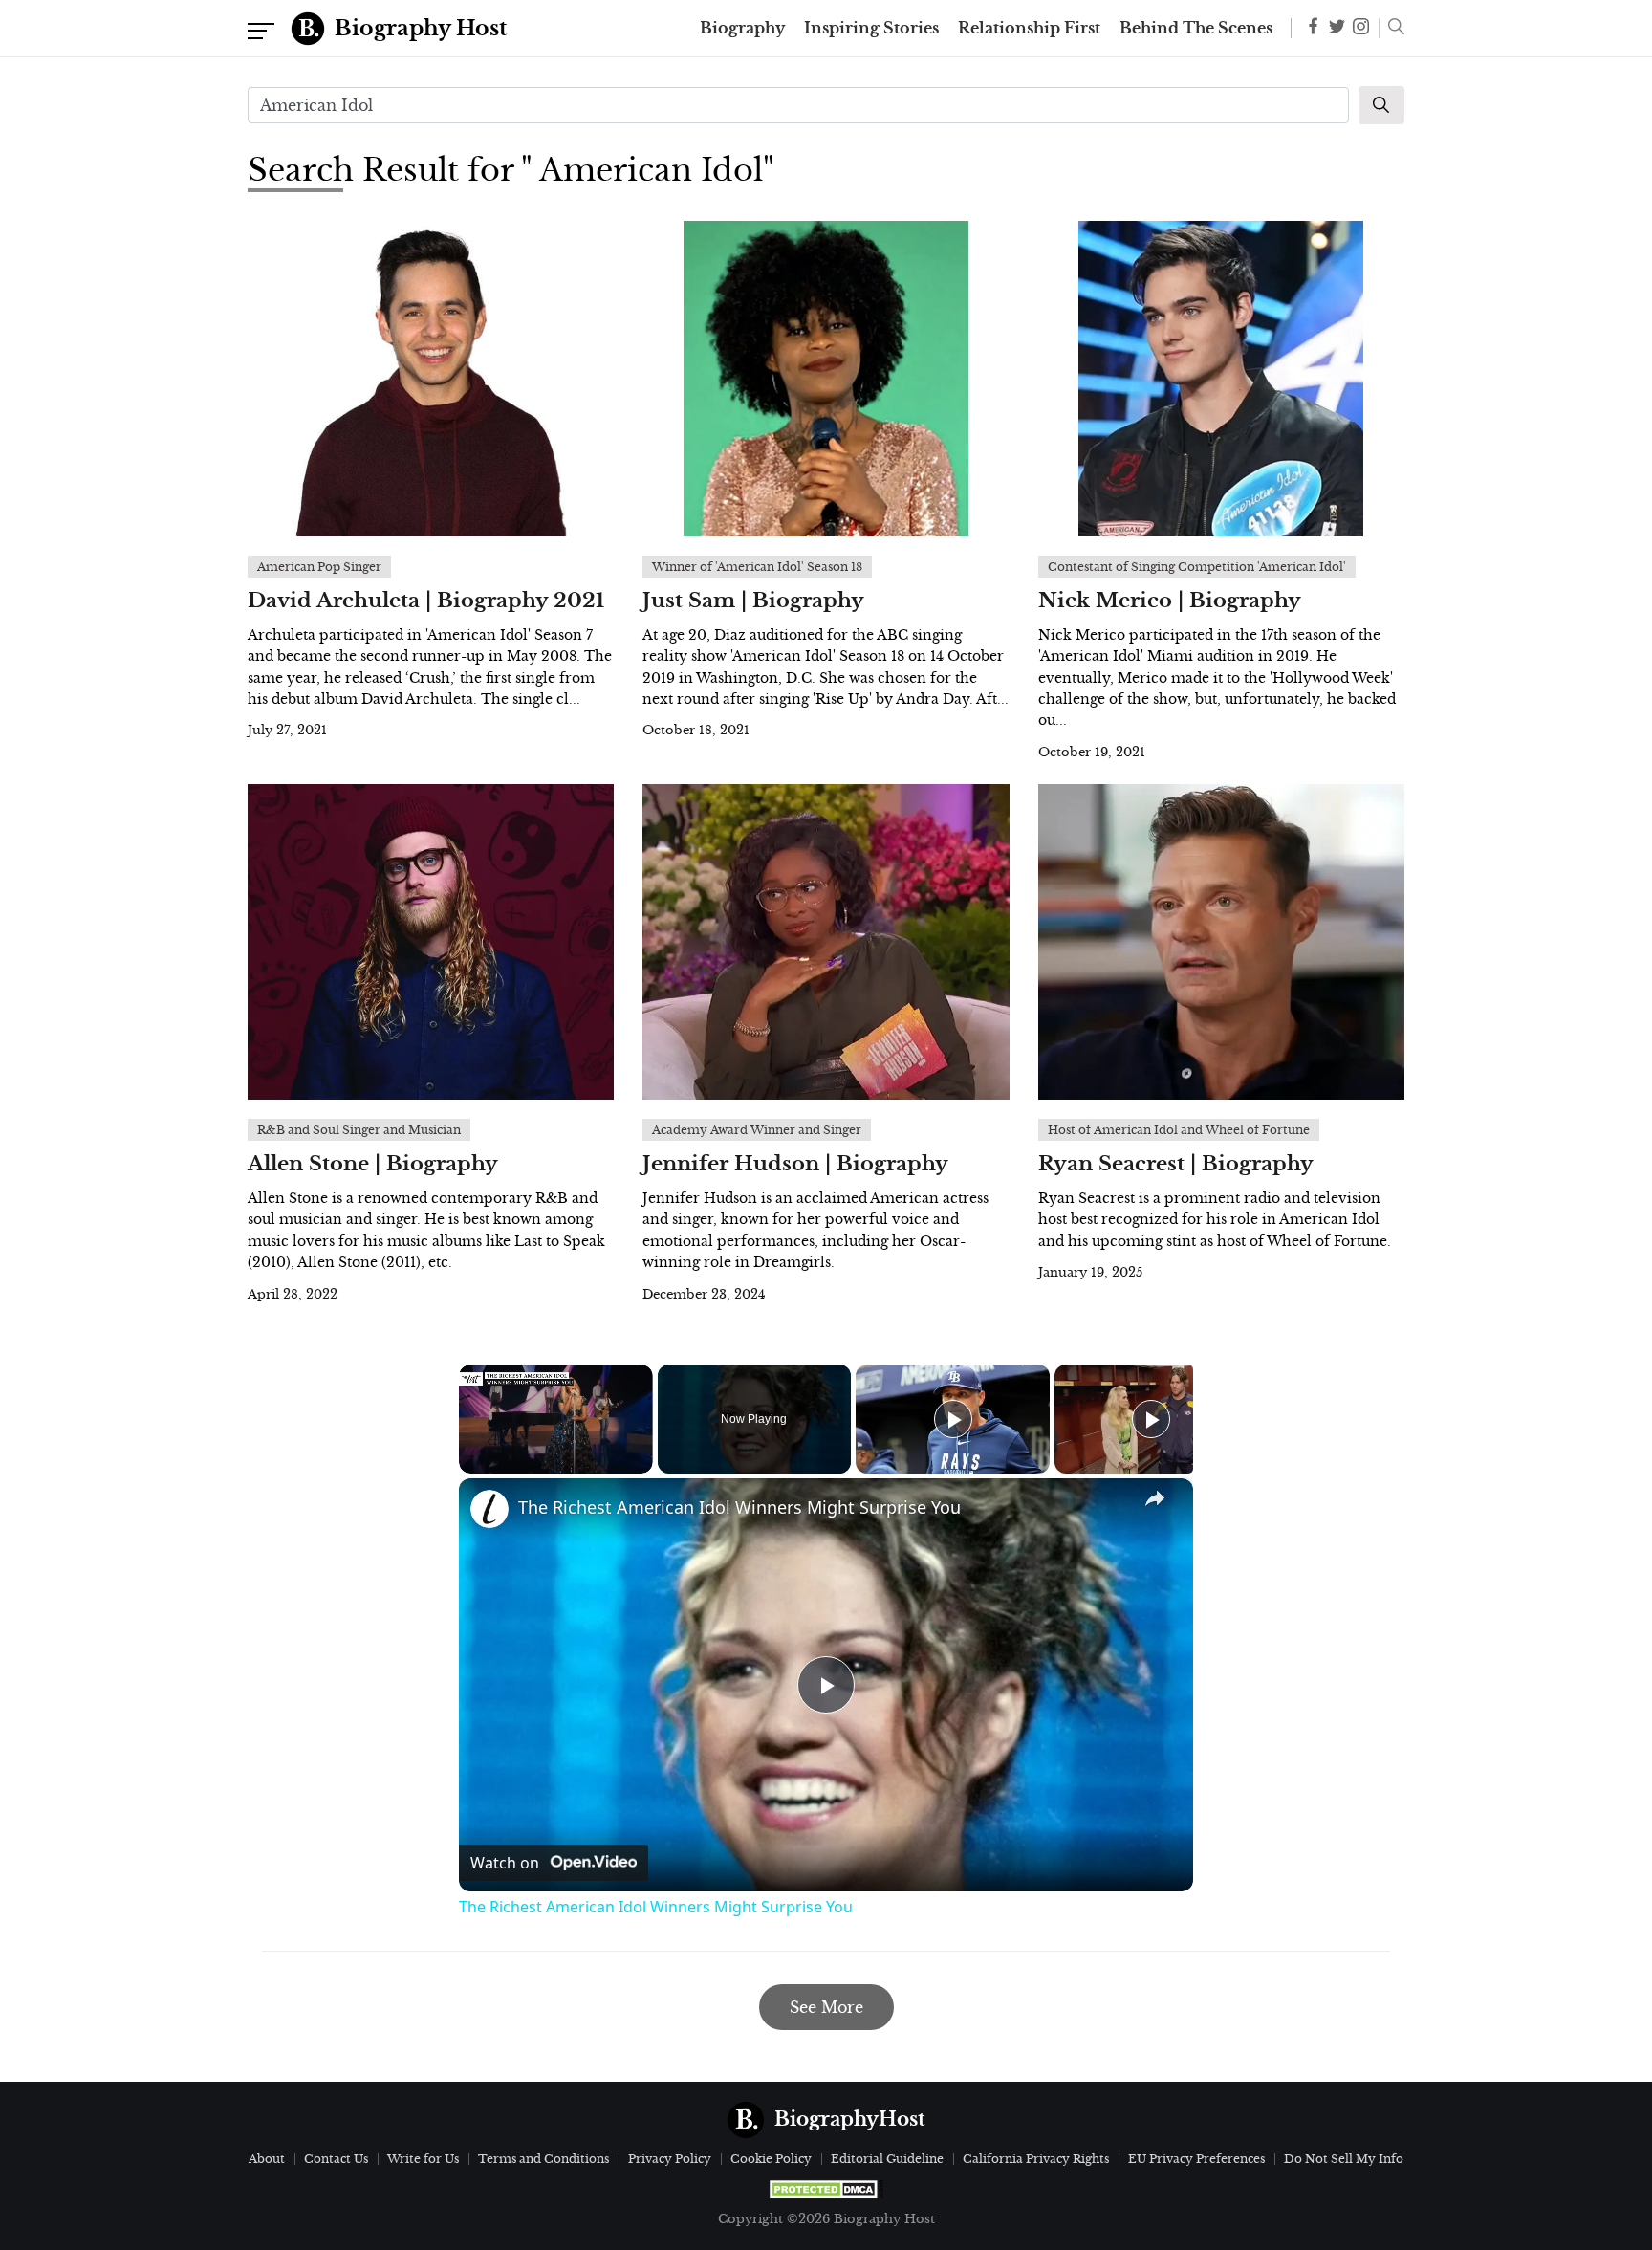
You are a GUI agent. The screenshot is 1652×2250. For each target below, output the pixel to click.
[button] (1391, 29)
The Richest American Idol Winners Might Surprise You (739, 1507)
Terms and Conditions (543, 2159)
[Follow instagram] (1361, 28)
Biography (742, 29)
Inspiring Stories (871, 29)
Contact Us (336, 2159)
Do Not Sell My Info (1344, 2159)
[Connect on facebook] (1313, 29)
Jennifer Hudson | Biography (795, 1164)
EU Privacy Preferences (1196, 2159)
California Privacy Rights (1036, 2159)
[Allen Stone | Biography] (431, 942)
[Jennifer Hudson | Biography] (826, 942)
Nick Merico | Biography (1170, 601)
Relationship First (1029, 29)
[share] (1155, 1498)
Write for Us (423, 2159)
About (267, 2159)
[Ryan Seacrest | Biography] (1221, 942)
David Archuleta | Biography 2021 (426, 601)
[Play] (953, 1419)
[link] (489, 1509)
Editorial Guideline (887, 2159)
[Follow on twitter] (1337, 28)
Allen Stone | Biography (373, 1164)
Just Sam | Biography (753, 601)
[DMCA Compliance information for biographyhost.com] (826, 2189)
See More (826, 2007)
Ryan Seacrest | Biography (1176, 1164)
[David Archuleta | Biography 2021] (431, 379)
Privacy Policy (670, 2159)
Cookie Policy (771, 2159)
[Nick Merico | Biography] (1221, 379)
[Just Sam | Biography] (826, 379)
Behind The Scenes (1196, 29)
